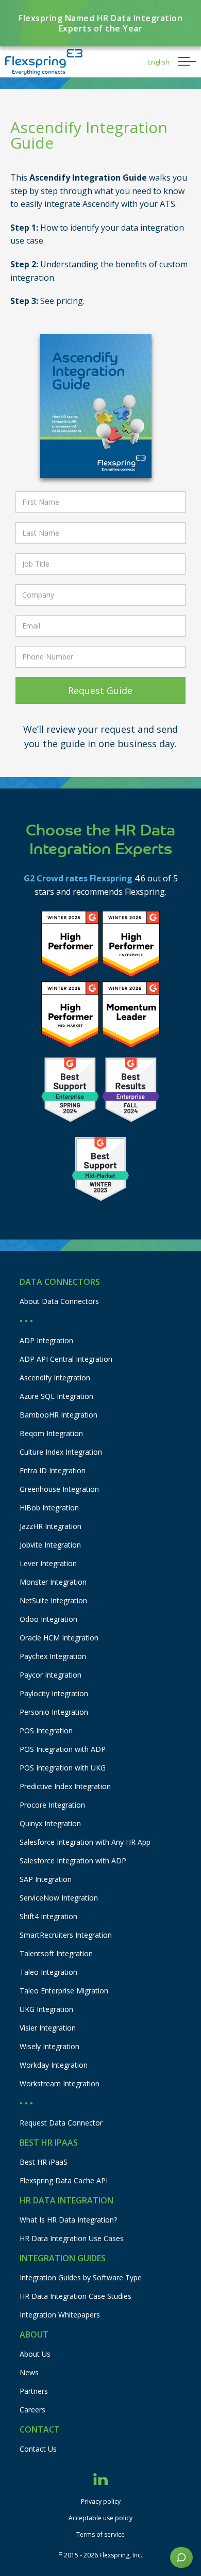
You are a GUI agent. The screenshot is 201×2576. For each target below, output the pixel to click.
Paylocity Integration (54, 1693)
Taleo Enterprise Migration (64, 1991)
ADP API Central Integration (66, 1359)
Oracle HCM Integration (59, 1638)
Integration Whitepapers (60, 2315)
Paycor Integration (51, 1675)
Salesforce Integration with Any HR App (85, 1842)
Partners (34, 2391)
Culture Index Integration (61, 1452)
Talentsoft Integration (56, 1953)
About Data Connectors (59, 1301)
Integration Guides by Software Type (81, 2277)
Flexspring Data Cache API (64, 2180)
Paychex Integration (53, 1656)
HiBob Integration (49, 1508)
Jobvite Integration (50, 1545)
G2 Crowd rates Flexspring (78, 878)
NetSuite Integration (53, 1600)
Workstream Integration (60, 2083)
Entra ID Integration (53, 1470)
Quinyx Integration (50, 1823)
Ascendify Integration (55, 1378)
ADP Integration (46, 1340)
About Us (35, 2354)
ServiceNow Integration (59, 1898)
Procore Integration (52, 1805)
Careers (32, 2410)
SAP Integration (46, 1879)
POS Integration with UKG (63, 1768)
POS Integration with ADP (63, 1749)
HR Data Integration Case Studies (76, 2296)
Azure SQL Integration (56, 1396)
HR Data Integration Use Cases (72, 2238)
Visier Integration (48, 2028)
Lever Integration (48, 1563)
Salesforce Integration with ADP (73, 1861)
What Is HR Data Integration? (68, 2220)
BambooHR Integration (58, 1415)
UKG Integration (46, 2009)
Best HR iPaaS (44, 2162)
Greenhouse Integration (59, 1489)
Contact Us (38, 2449)
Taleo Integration (48, 1972)
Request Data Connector (61, 2123)
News (29, 2372)
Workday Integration (54, 2065)
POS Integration (46, 1730)
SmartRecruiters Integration (66, 1935)
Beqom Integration (51, 1433)
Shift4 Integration (48, 1916)
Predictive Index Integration (65, 1786)
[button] (158, 62)
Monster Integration (53, 1582)
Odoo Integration (48, 1619)
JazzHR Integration (51, 1526)
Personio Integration (54, 1712)
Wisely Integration (49, 2046)
